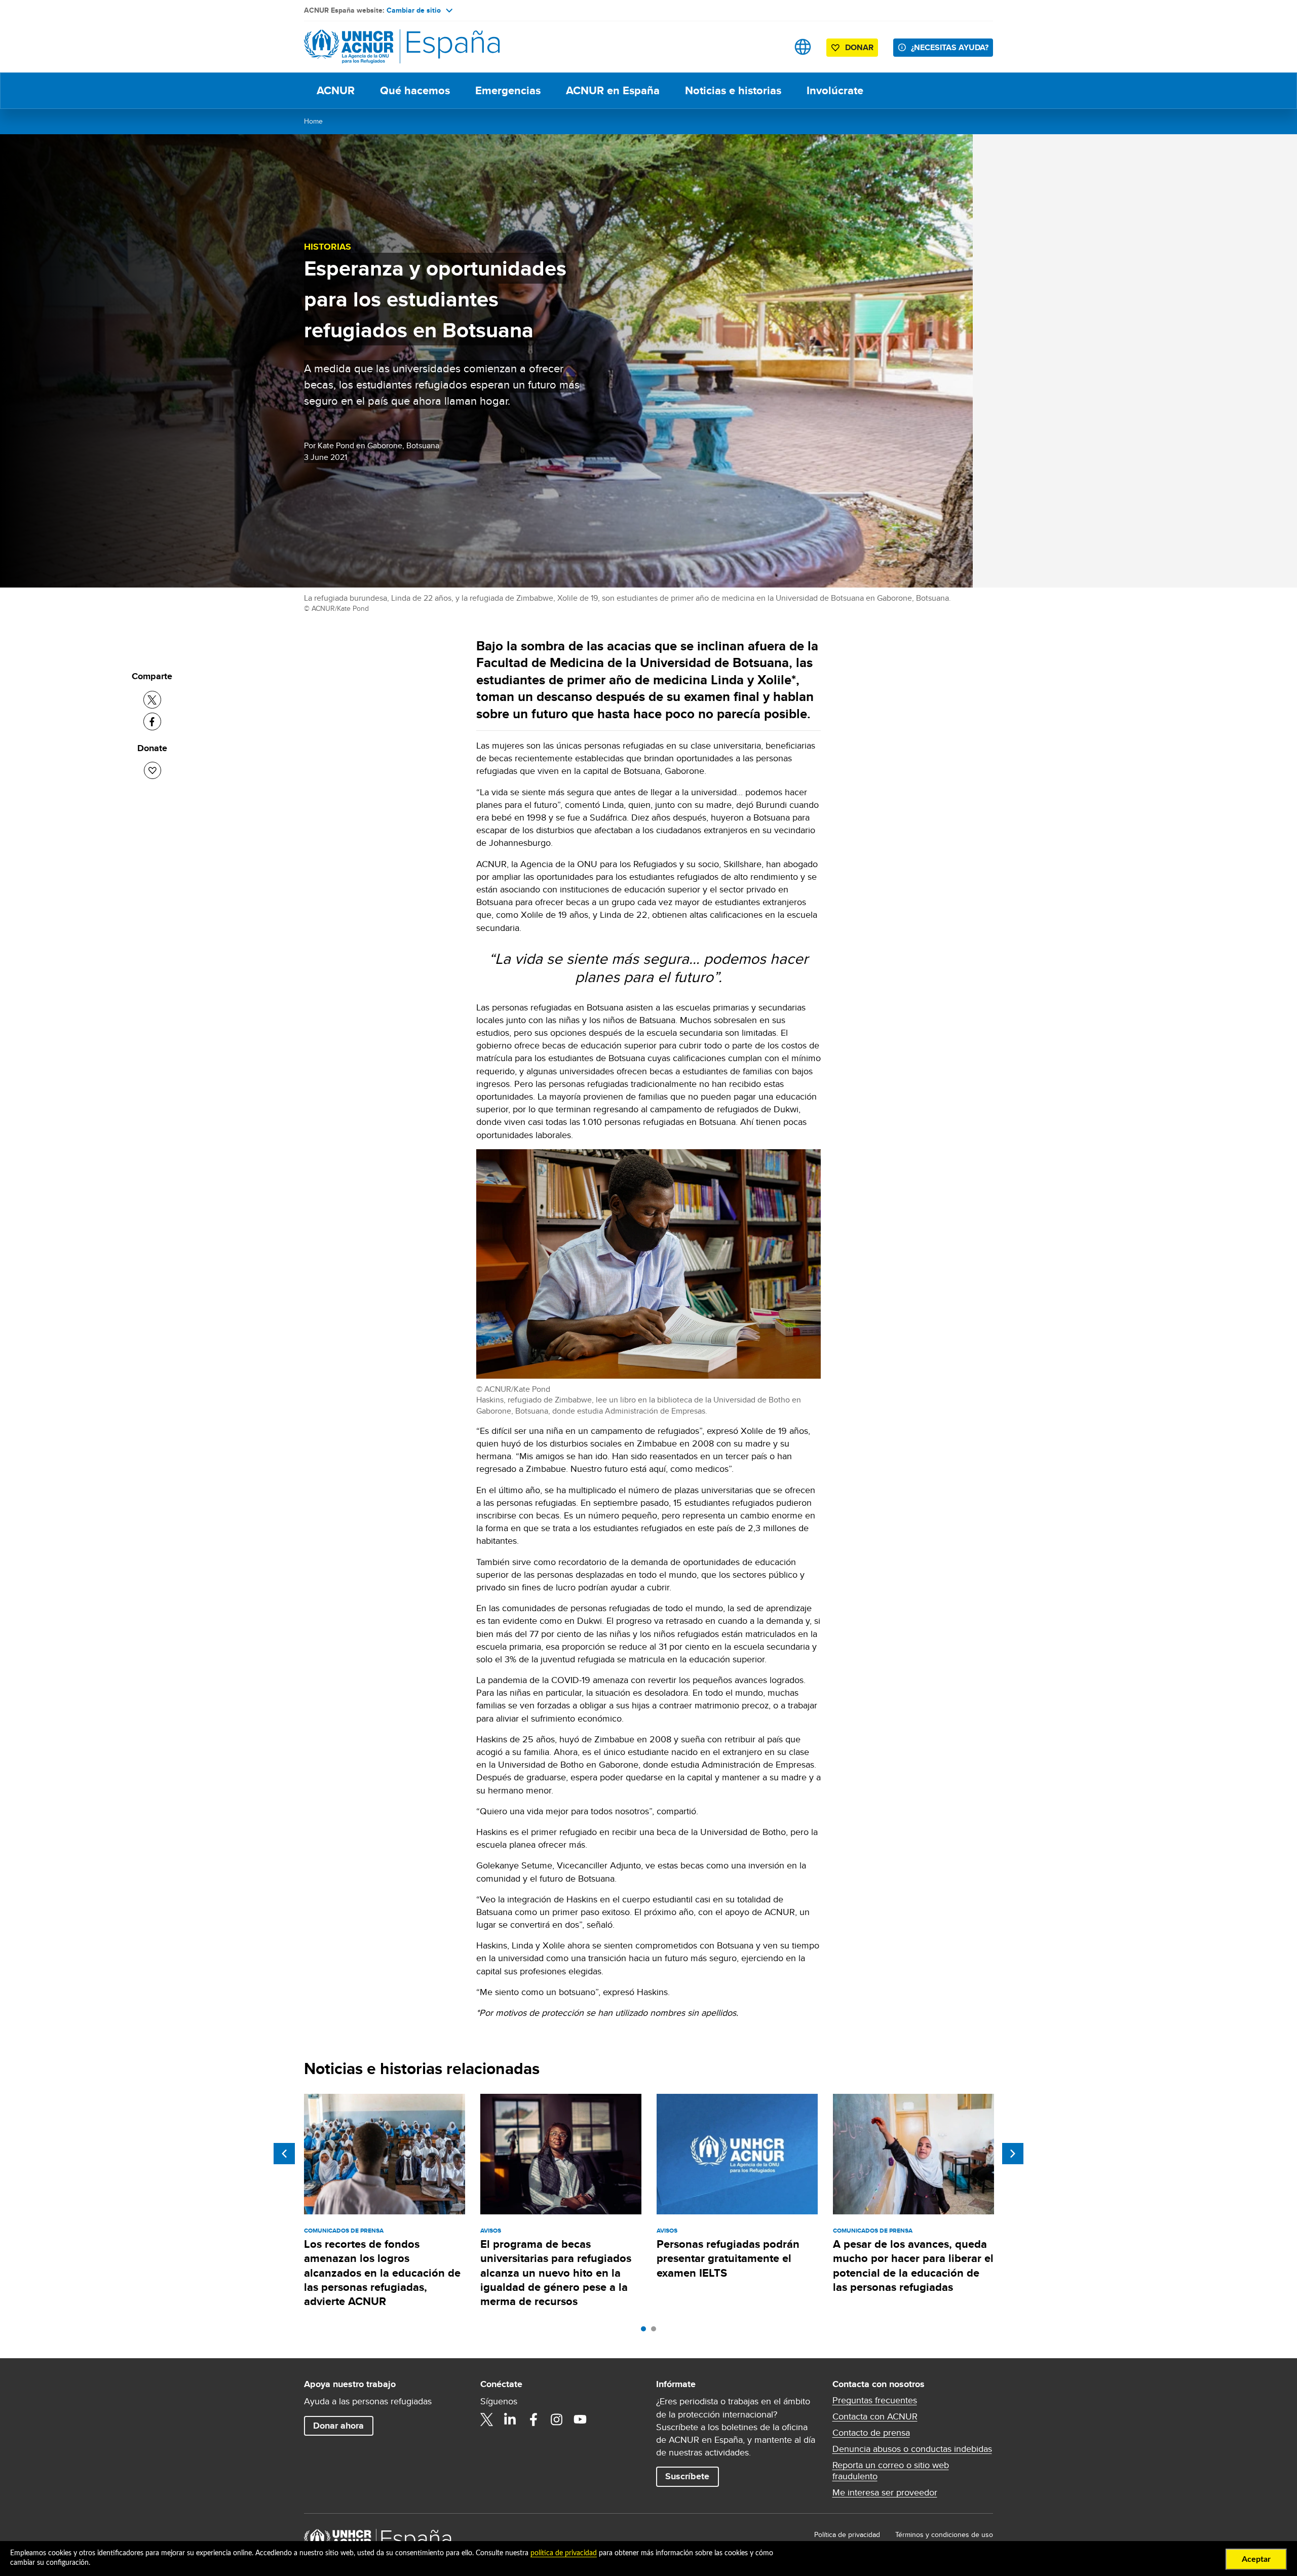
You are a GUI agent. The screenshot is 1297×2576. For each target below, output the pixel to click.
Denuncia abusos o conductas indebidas (912, 2449)
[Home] (375, 47)
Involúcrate (835, 90)
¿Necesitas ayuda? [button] (950, 47)
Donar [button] (859, 47)
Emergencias (508, 90)
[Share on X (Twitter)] (152, 700)
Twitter (487, 2419)
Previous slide (284, 2154)
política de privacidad (564, 2553)
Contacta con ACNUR (875, 2416)
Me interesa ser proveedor (885, 2492)
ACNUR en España (613, 90)
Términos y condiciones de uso (944, 2534)
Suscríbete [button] (687, 2476)
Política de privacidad (847, 2534)
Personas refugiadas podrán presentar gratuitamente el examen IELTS (728, 2258)
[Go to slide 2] (656, 2331)
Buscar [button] (771, 47)
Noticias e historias (733, 90)
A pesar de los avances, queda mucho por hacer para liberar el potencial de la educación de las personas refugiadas (913, 2266)
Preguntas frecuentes (875, 2400)
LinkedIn (510, 2419)
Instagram (557, 2419)
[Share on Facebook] (152, 721)
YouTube (580, 2419)
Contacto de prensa (871, 2433)
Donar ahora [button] (338, 2426)
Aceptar (1256, 2559)
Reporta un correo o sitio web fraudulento (891, 2471)
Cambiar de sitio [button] (414, 10)
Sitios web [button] (803, 47)
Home (313, 121)
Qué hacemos (415, 90)
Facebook (533, 2419)
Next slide (1013, 2154)
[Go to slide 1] (646, 2331)
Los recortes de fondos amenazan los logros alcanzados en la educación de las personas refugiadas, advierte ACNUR (382, 2273)
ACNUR (336, 90)
